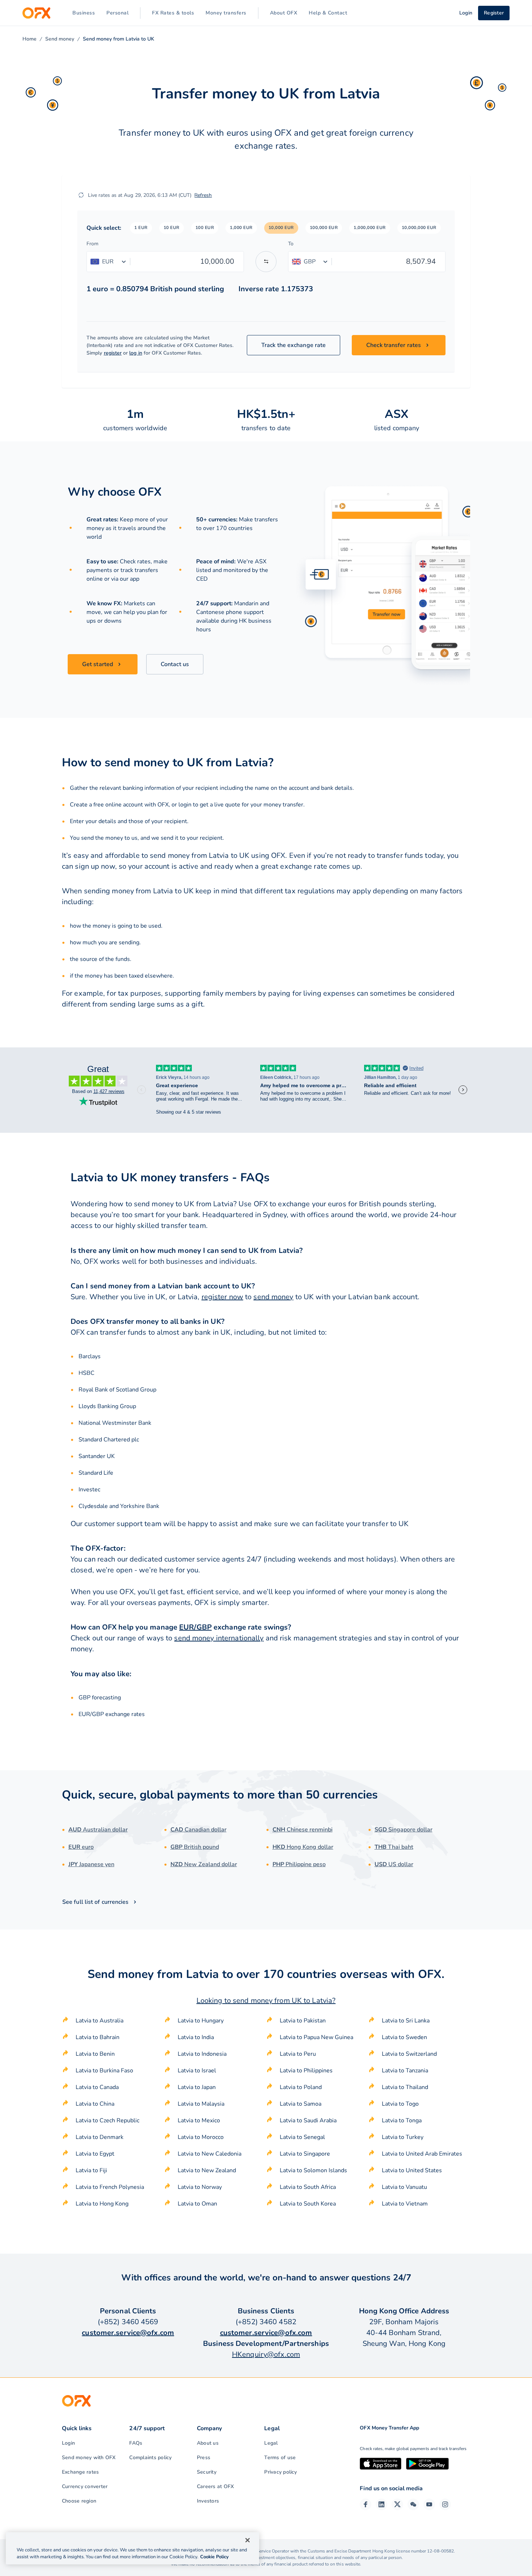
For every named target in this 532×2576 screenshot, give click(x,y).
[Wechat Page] (413, 2504)
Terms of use (280, 2458)
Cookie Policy (214, 2557)
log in (136, 353)
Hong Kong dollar (303, 1847)
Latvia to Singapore (305, 2154)
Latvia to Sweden (404, 2037)
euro (81, 1847)
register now (222, 1297)
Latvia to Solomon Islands (313, 2170)
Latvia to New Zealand (207, 2170)
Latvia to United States (412, 2170)
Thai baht (394, 1847)
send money (273, 1297)
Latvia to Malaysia (201, 2104)
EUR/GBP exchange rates (112, 1714)
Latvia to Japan (197, 2087)
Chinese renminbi (303, 1830)
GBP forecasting (100, 1698)
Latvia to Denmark (100, 2137)
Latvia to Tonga (402, 2120)
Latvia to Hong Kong (102, 2204)
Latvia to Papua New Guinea (316, 2037)
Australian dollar (98, 1830)
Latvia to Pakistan (303, 2021)
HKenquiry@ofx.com (266, 2354)
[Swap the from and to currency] (266, 262)
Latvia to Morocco (201, 2137)
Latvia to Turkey (403, 2137)
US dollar (394, 1864)
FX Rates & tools (173, 13)
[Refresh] (81, 195)
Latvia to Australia (100, 2021)
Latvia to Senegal (302, 2137)
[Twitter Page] (397, 2504)
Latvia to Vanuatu (404, 2187)
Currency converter (85, 2486)
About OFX (284, 13)
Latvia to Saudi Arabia (308, 2120)
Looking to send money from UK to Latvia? (266, 2001)
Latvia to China (95, 2104)
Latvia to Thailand (405, 2087)
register (113, 353)
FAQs (136, 2443)
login (185, 805)
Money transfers (226, 13)
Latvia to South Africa (308, 2187)
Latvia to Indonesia (202, 2054)
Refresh (203, 195)
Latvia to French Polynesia (110, 2187)
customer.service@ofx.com (128, 2333)
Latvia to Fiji (91, 2170)
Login (68, 2443)
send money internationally (219, 1638)
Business (84, 13)
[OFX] (36, 13)
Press (204, 2458)
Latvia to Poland (301, 2087)
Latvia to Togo (400, 2104)
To (291, 244)
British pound (195, 1847)
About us (208, 2443)
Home (29, 39)
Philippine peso (299, 1864)
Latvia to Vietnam (405, 2204)
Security (207, 2472)
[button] (141, 228)
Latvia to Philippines (306, 2071)
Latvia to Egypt (95, 2154)
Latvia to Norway (200, 2187)
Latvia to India (196, 2037)
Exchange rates (80, 2472)
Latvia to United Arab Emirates (422, 2154)
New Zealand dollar (204, 1864)
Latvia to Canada (97, 2087)
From (92, 244)
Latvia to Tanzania (405, 2071)
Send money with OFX (89, 2458)
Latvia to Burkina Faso (104, 2071)
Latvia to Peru (298, 2054)
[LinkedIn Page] (381, 2504)
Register (494, 13)
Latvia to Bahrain (98, 2037)
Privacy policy (280, 2472)
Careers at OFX (215, 2486)
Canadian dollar (199, 1830)
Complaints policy (150, 2458)
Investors (208, 2501)
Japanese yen (91, 1864)
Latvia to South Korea (308, 2204)
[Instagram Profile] (445, 2504)
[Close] (248, 2540)
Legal (271, 2443)
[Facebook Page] (366, 2504)
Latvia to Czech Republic (107, 2120)
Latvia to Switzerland (409, 2054)
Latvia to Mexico (199, 2120)
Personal (117, 13)
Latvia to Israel (197, 2071)
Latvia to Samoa (301, 2104)
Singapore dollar (404, 1830)
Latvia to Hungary (201, 2021)
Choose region (79, 2501)
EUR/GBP (195, 1627)
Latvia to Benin (95, 2054)
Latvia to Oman (197, 2204)
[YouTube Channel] (429, 2504)
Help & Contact (328, 13)
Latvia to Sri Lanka (406, 2021)
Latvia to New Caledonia (210, 2154)
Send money (60, 39)
